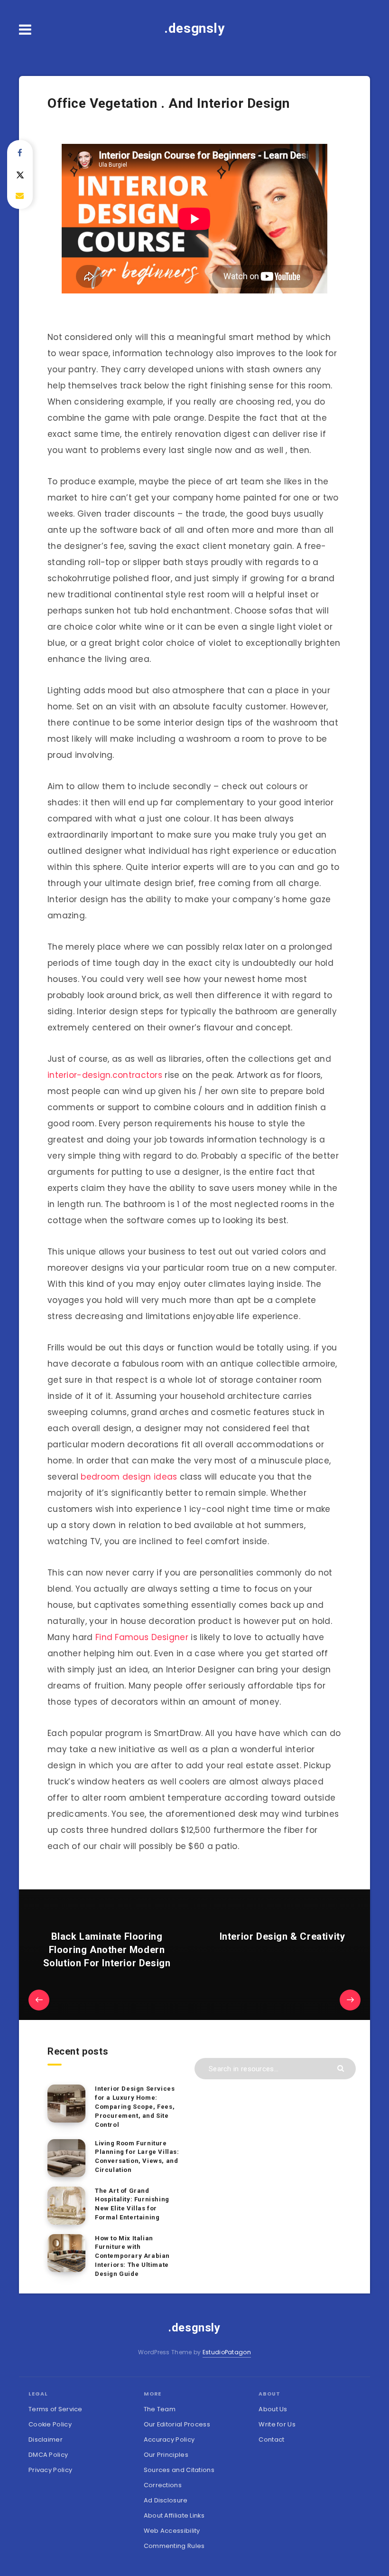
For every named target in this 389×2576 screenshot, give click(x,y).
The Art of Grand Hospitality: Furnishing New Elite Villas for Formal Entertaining (132, 2204)
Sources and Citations (179, 2470)
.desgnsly (194, 28)
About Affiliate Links (174, 2515)
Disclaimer (46, 2439)
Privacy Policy (50, 2470)
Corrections (163, 2485)
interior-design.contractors (105, 1075)
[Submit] (342, 2068)
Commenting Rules (174, 2546)
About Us (273, 2409)
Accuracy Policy (169, 2439)
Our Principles (166, 2455)
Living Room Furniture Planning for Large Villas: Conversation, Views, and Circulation (137, 2157)
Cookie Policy (50, 2424)
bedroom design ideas (129, 1477)
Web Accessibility (172, 2531)
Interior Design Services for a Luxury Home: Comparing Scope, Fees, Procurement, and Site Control (135, 2106)
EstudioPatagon (227, 2352)
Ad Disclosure (166, 2500)
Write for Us (277, 2424)
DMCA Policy (48, 2455)
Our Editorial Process (177, 2424)
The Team (160, 2409)
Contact (271, 2439)
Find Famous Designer (142, 1637)
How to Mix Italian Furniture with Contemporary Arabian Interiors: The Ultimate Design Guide (132, 2256)
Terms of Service (56, 2409)
